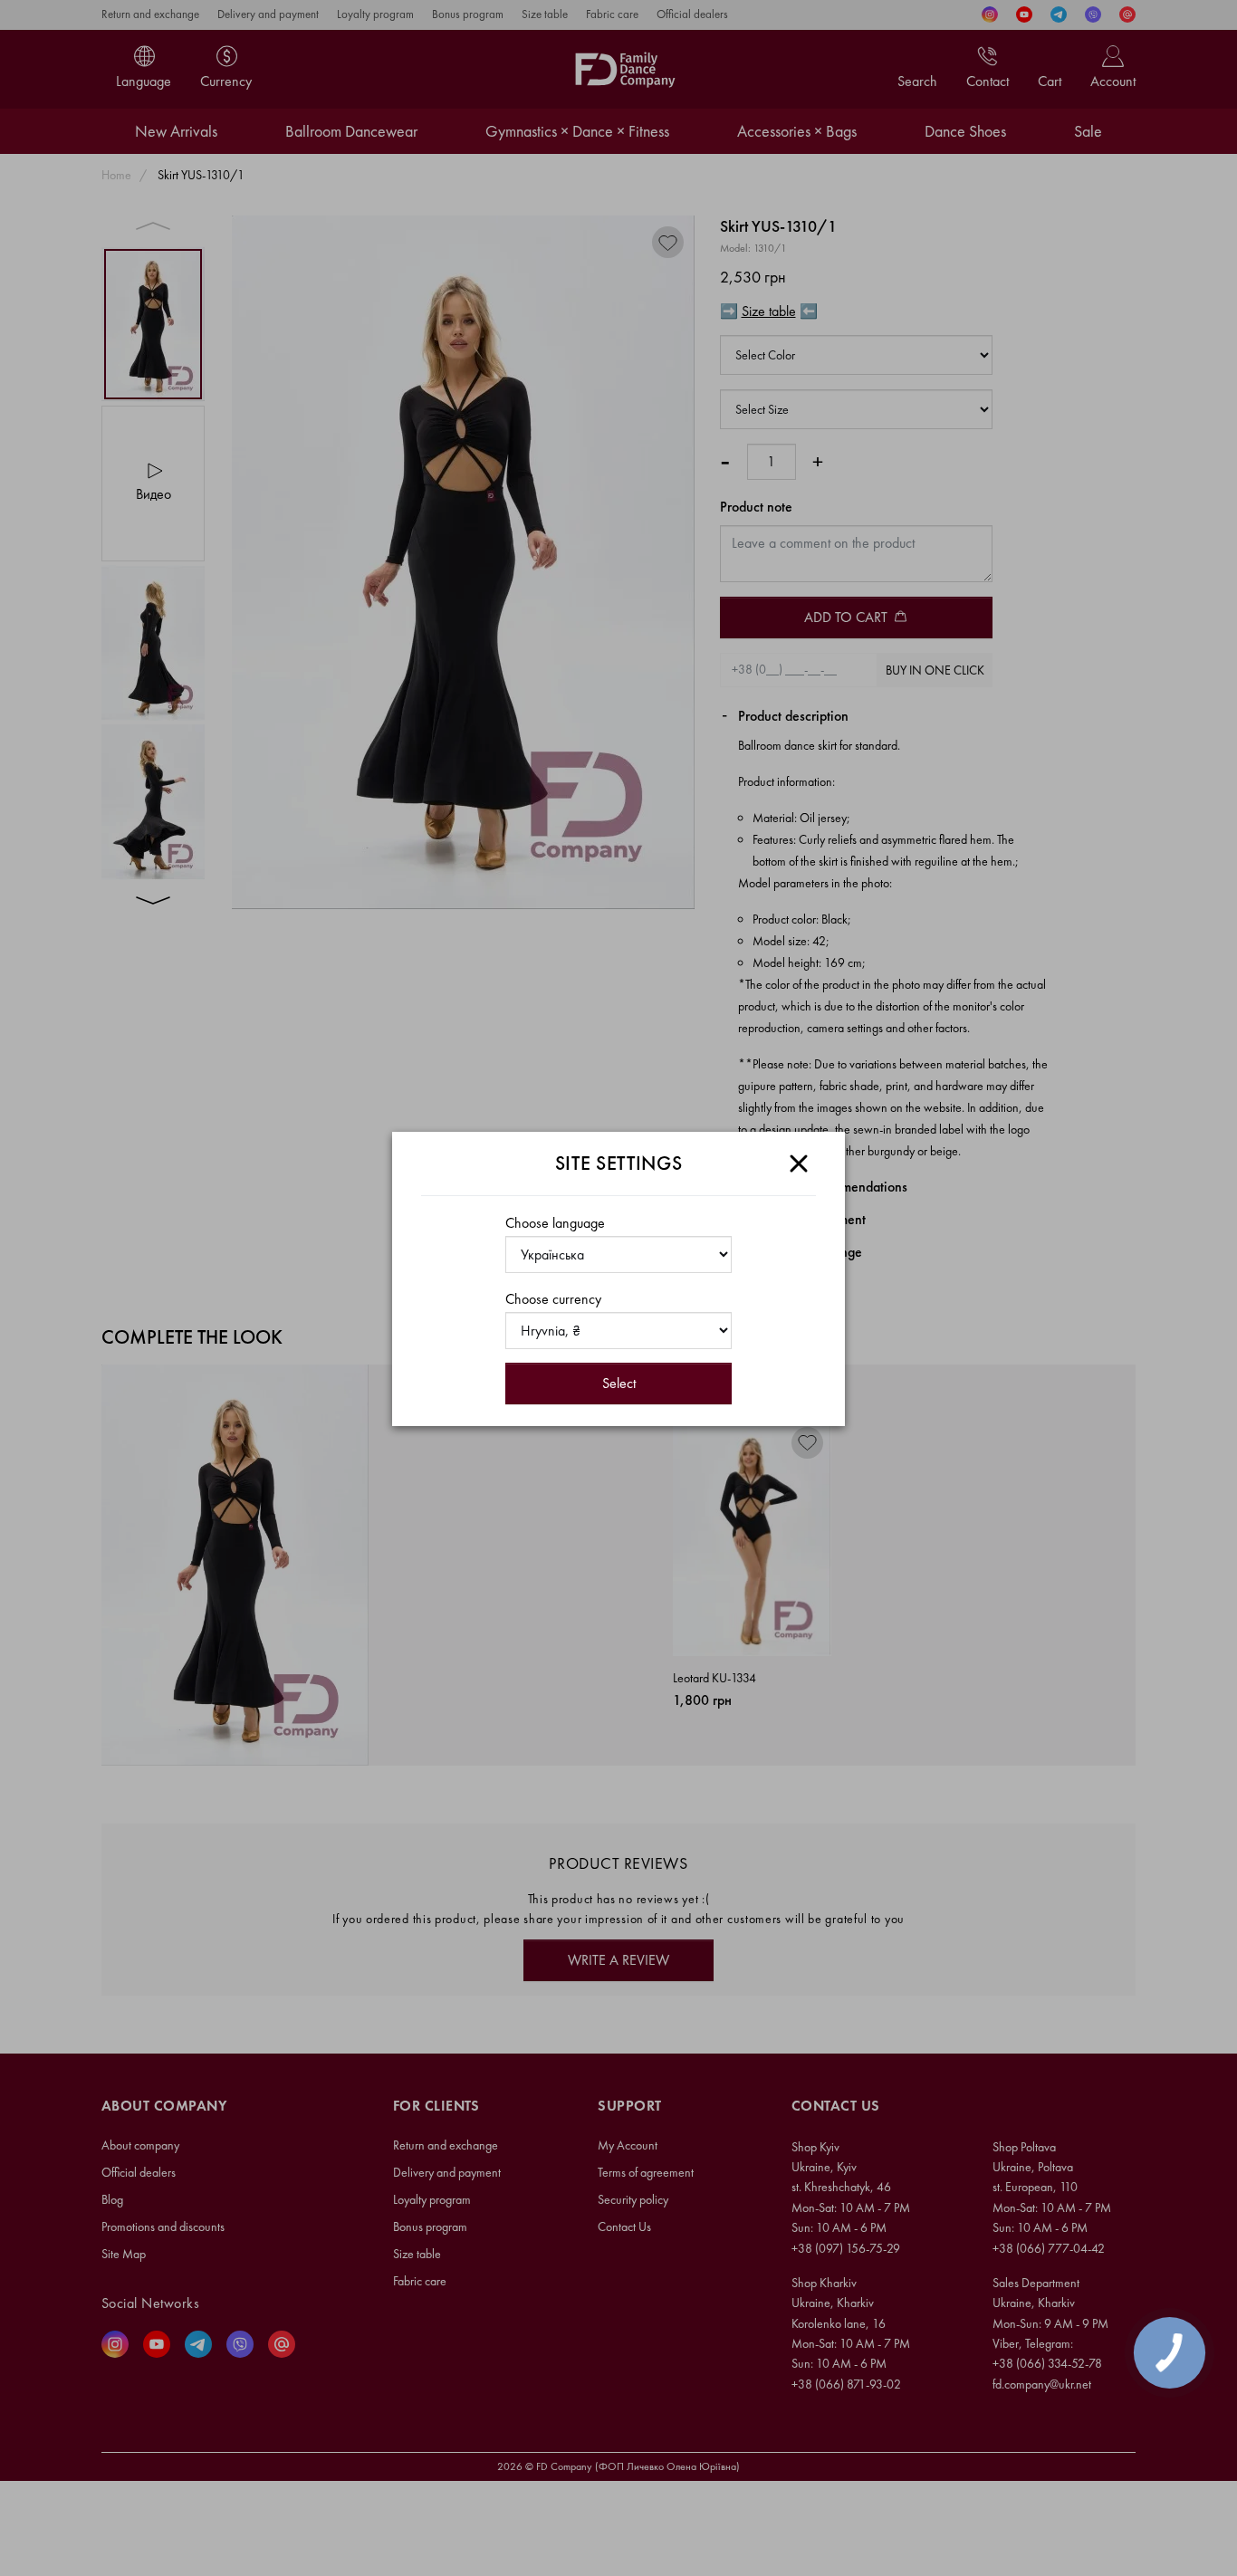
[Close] (799, 1164)
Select (619, 1383)
